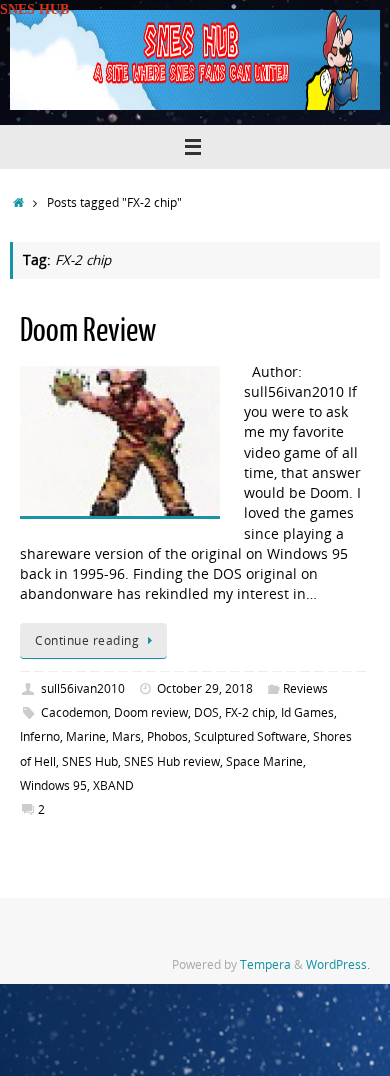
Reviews (305, 688)
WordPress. (338, 964)
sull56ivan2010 (83, 688)
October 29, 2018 (205, 688)
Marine (86, 736)
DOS (206, 712)
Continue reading (87, 640)
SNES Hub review (172, 761)
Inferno (40, 736)
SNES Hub (90, 761)
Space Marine (264, 761)
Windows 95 (53, 785)
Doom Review (88, 331)
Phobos (167, 736)
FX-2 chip (250, 712)
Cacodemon (74, 712)
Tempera (265, 964)
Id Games (307, 712)
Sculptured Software (250, 736)
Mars (126, 736)
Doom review (151, 712)
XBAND (113, 785)
